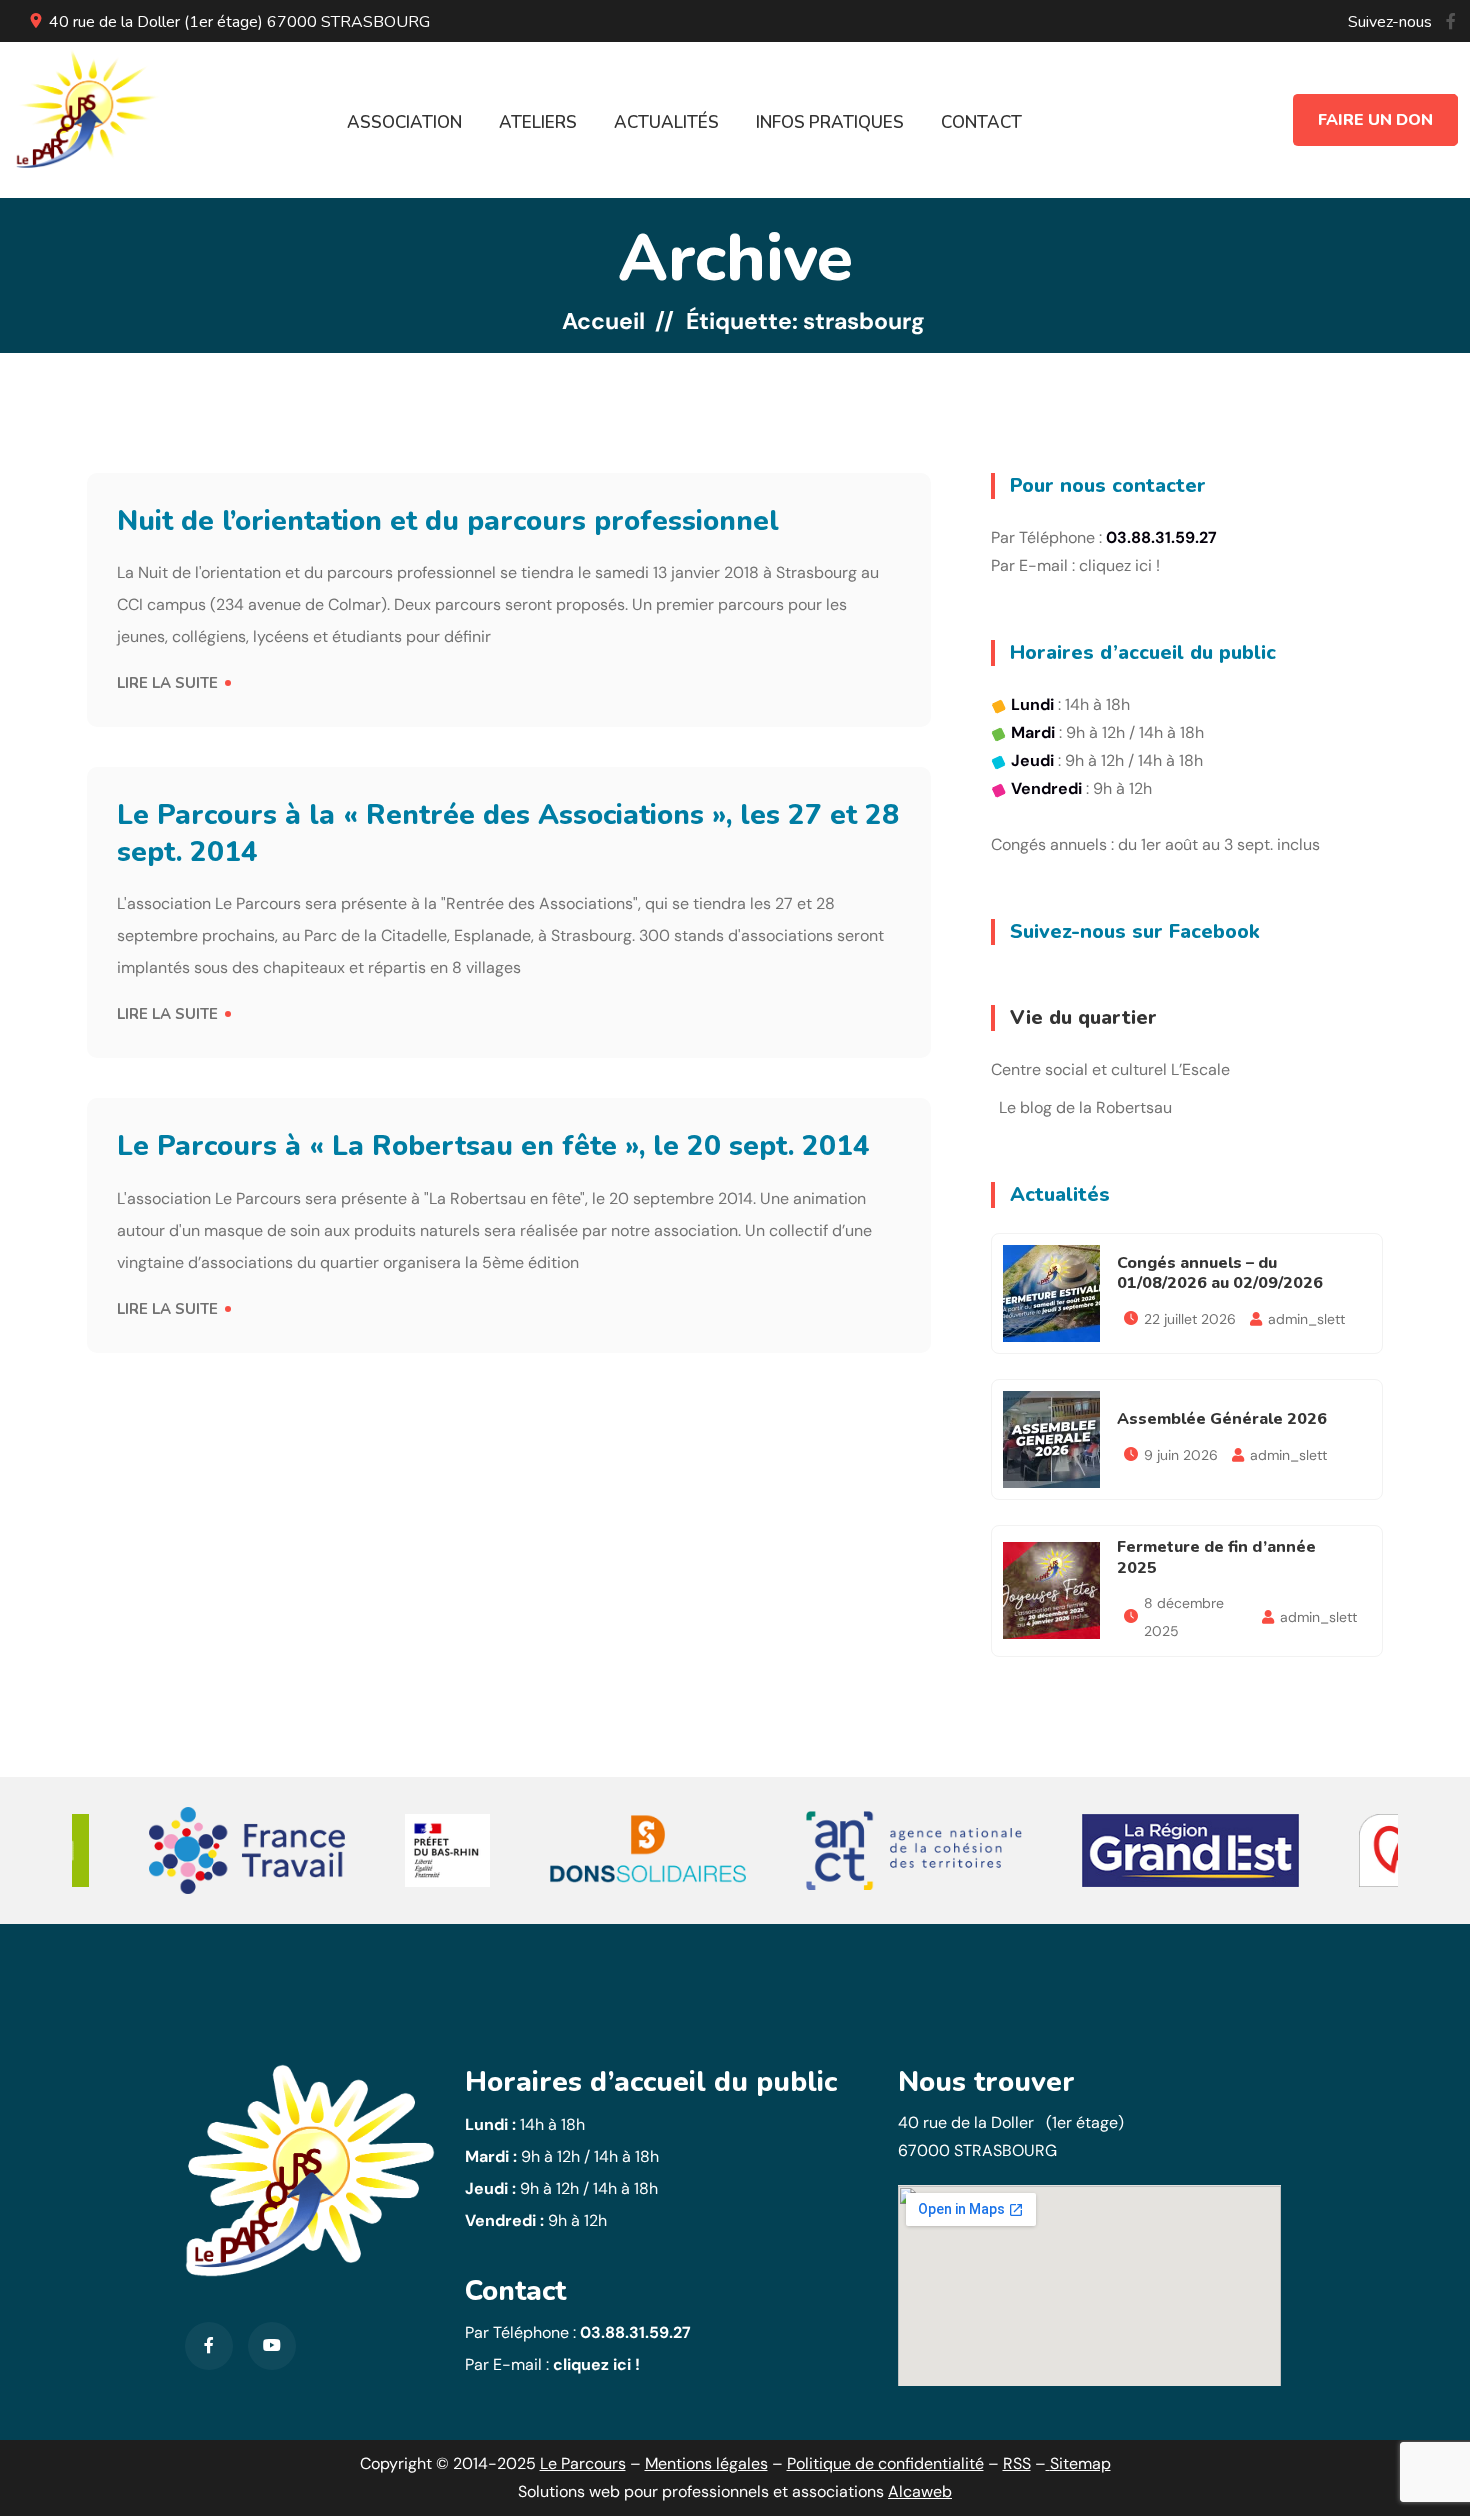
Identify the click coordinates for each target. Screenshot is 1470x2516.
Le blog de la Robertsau (1085, 1107)
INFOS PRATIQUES (830, 122)
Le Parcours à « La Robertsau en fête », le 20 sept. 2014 (493, 1146)
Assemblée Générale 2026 (1222, 1419)
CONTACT (981, 122)
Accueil (603, 321)
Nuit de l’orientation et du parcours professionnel (448, 521)
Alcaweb (920, 2491)
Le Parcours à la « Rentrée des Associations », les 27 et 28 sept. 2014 (508, 833)
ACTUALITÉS (666, 122)
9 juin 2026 (1181, 1455)
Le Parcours (583, 2463)
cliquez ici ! (1119, 565)
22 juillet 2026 (1190, 1319)
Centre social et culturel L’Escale (1110, 1069)
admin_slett (1306, 1319)
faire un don (1375, 120)
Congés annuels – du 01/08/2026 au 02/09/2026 (1220, 1273)
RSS (1017, 2463)
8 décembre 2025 (1184, 1617)
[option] (247, 1851)
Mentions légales (706, 2463)
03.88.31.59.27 (635, 2332)
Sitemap (1080, 2463)
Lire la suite (167, 683)
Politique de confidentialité (885, 2463)
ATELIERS (538, 122)
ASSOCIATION (404, 122)
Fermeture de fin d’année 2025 (1216, 1557)
